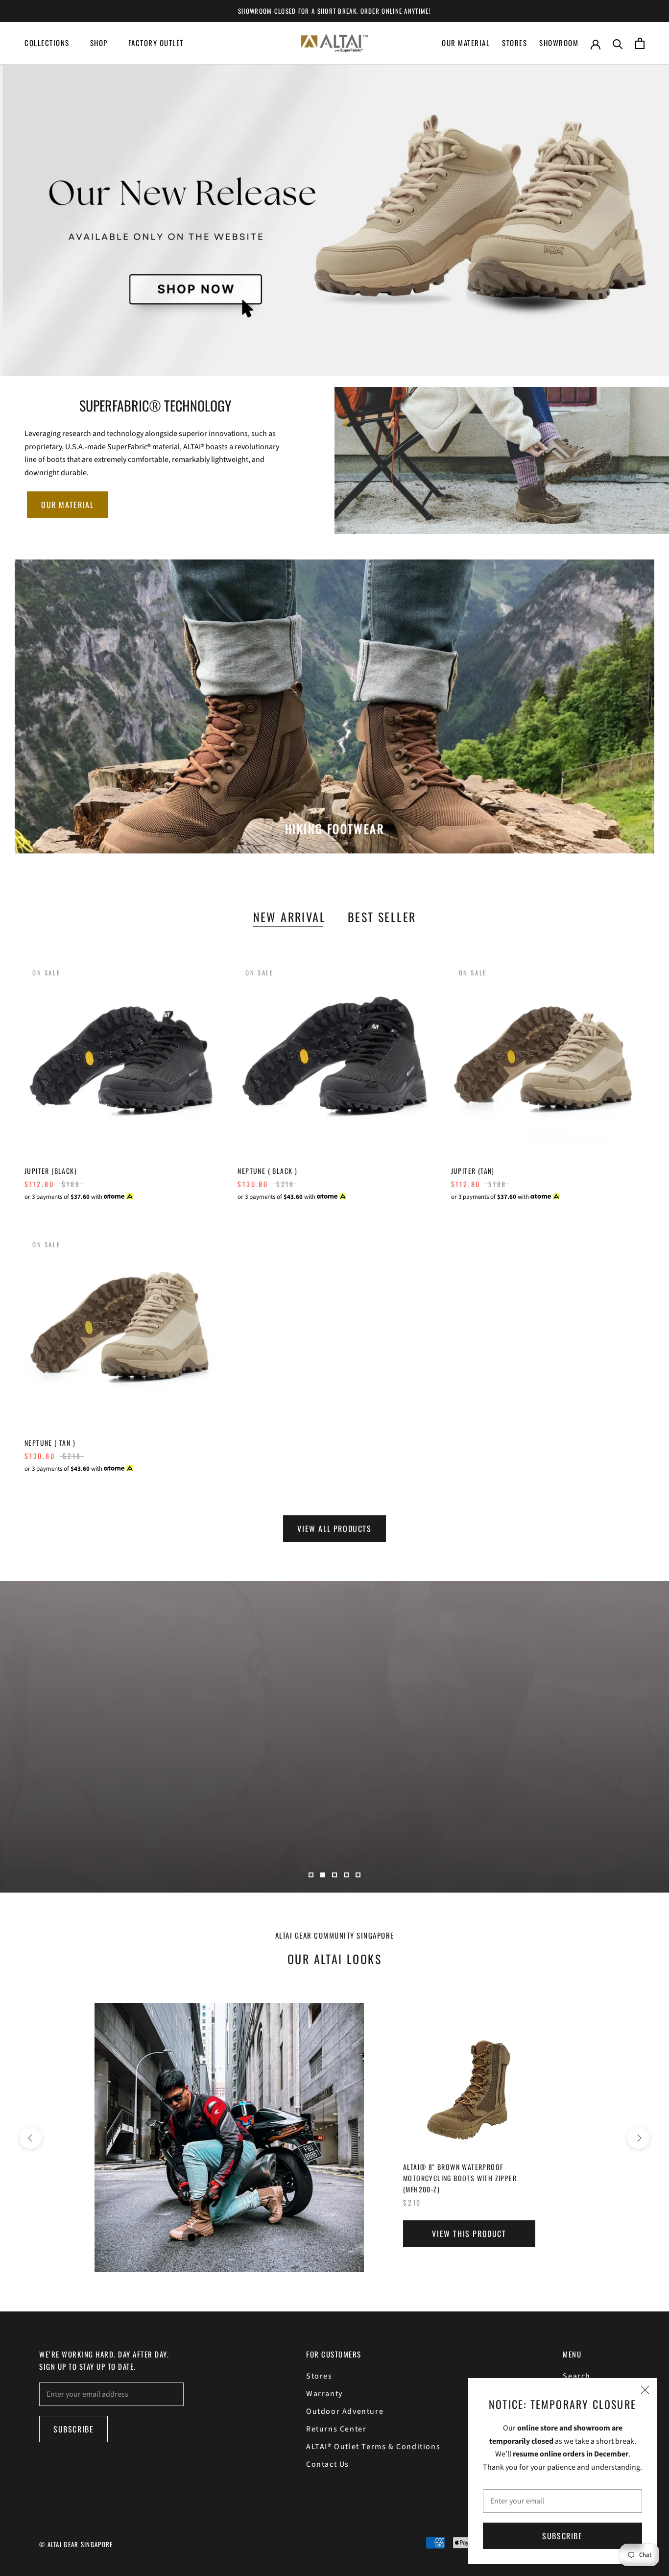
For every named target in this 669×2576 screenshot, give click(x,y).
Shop (99, 43)
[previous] (31, 2138)
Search (577, 2376)
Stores (514, 43)
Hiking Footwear (334, 828)
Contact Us (328, 2464)
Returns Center (336, 2429)
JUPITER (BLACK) (51, 1171)
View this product (469, 2234)
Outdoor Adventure (345, 2411)
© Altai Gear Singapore (76, 2544)
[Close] (645, 2390)
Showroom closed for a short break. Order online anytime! (334, 11)
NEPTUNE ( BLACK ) (267, 1171)
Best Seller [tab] (382, 917)
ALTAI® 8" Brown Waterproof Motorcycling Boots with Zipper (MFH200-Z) (460, 2178)
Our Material (466, 43)
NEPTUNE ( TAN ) (50, 1443)
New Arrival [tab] (289, 917)
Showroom (559, 43)
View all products (334, 1529)
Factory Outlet (156, 43)
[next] (638, 2138)
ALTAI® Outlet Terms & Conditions (373, 2447)
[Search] (618, 43)
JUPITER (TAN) (473, 1171)
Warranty (324, 2394)
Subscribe (562, 2536)
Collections (47, 43)
